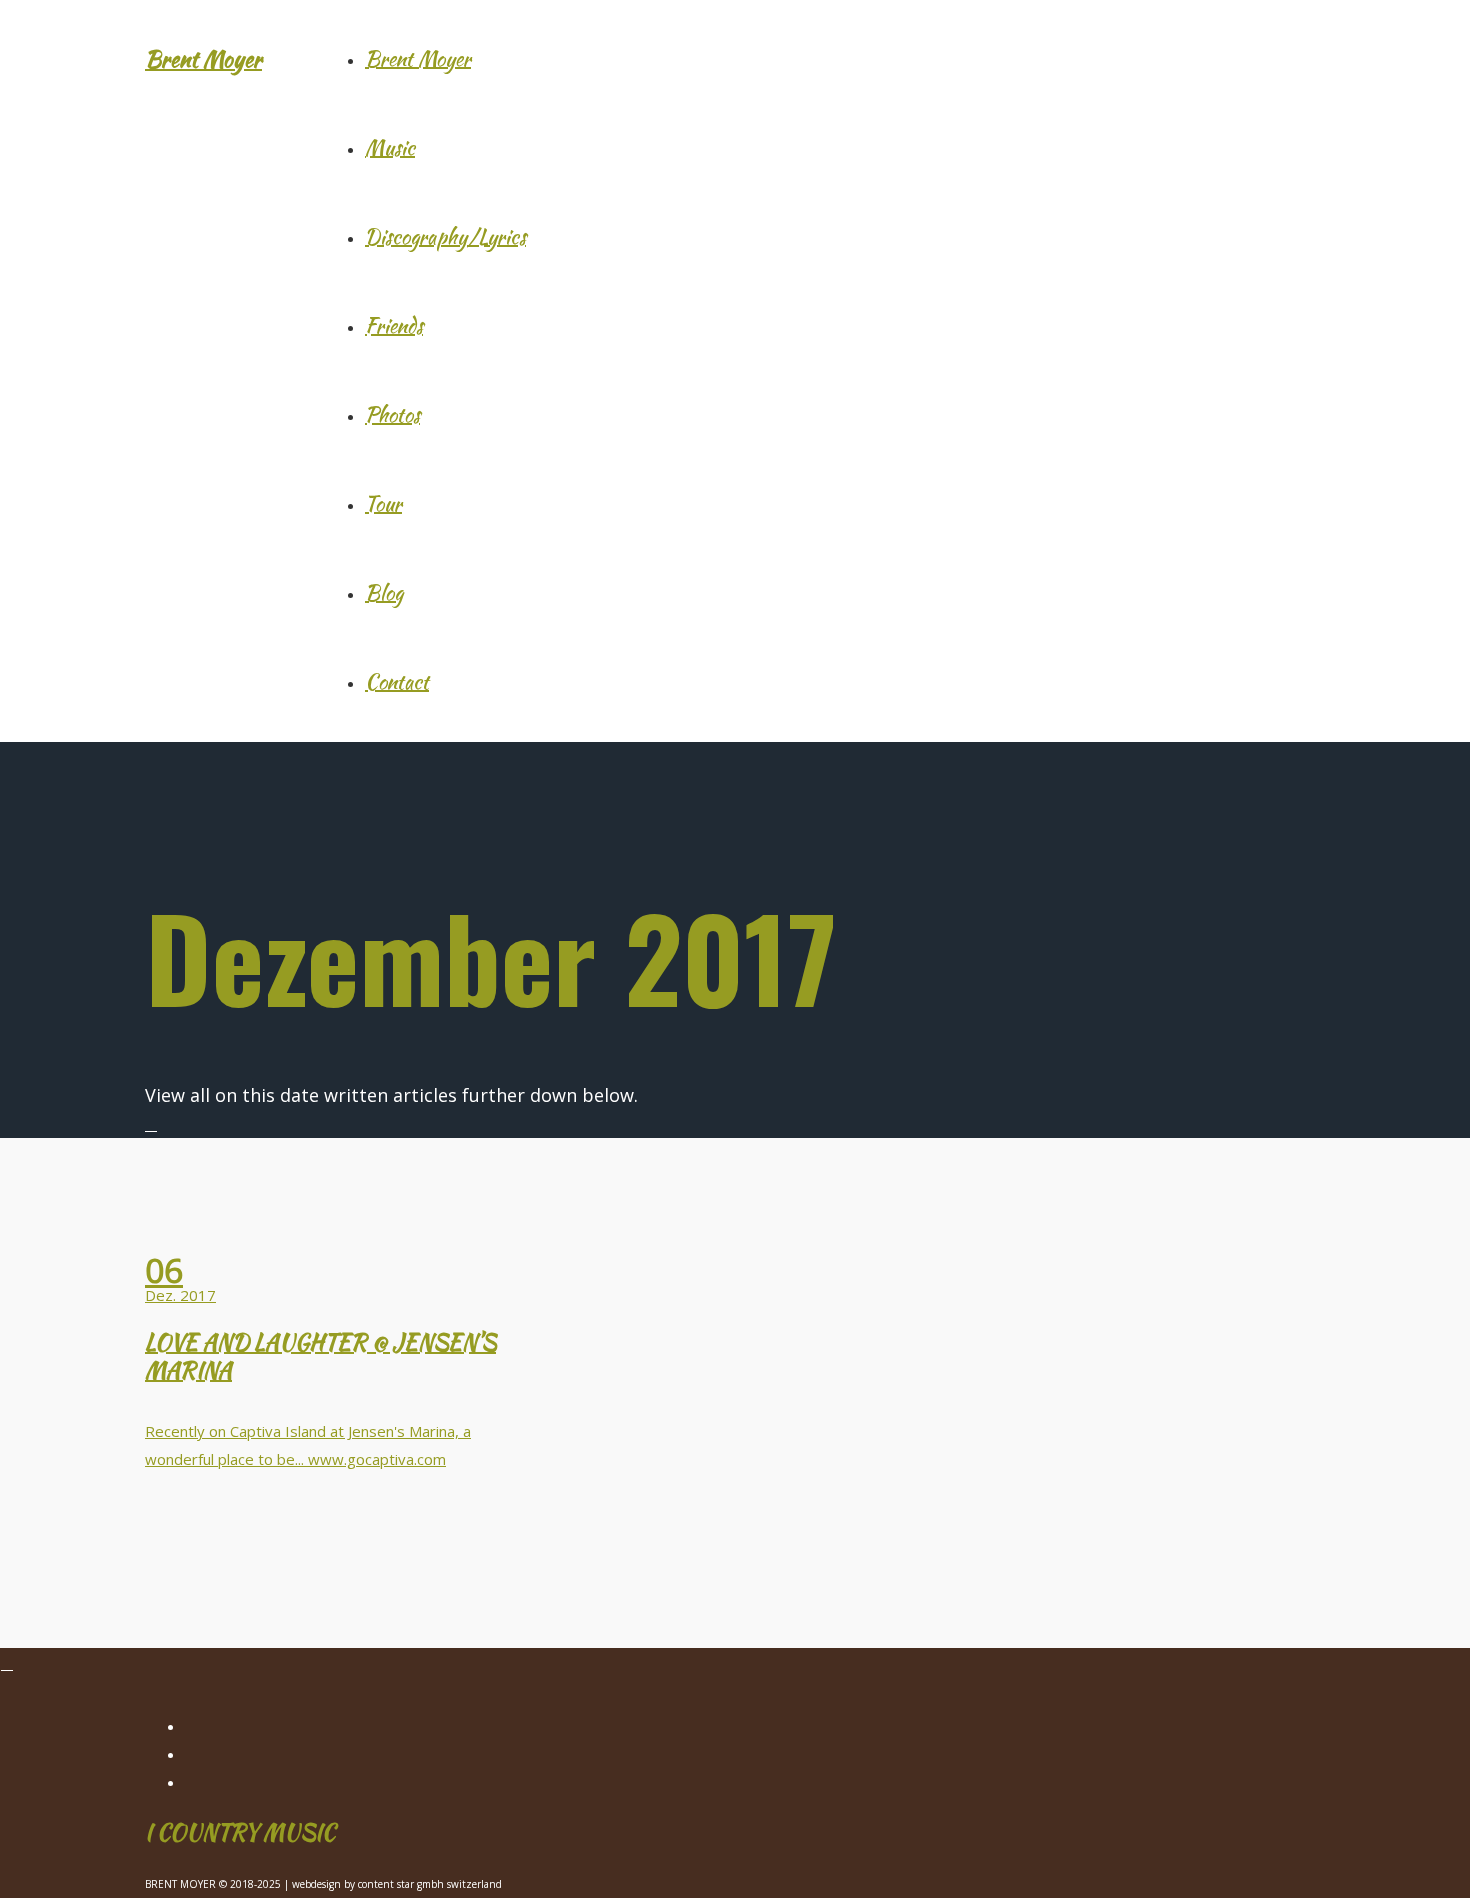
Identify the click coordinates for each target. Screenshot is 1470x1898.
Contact (397, 681)
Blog (384, 592)
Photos (392, 414)
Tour (383, 503)
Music (390, 147)
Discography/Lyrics (445, 236)
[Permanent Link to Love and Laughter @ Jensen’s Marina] (335, 1232)
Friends (394, 325)
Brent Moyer (203, 59)
